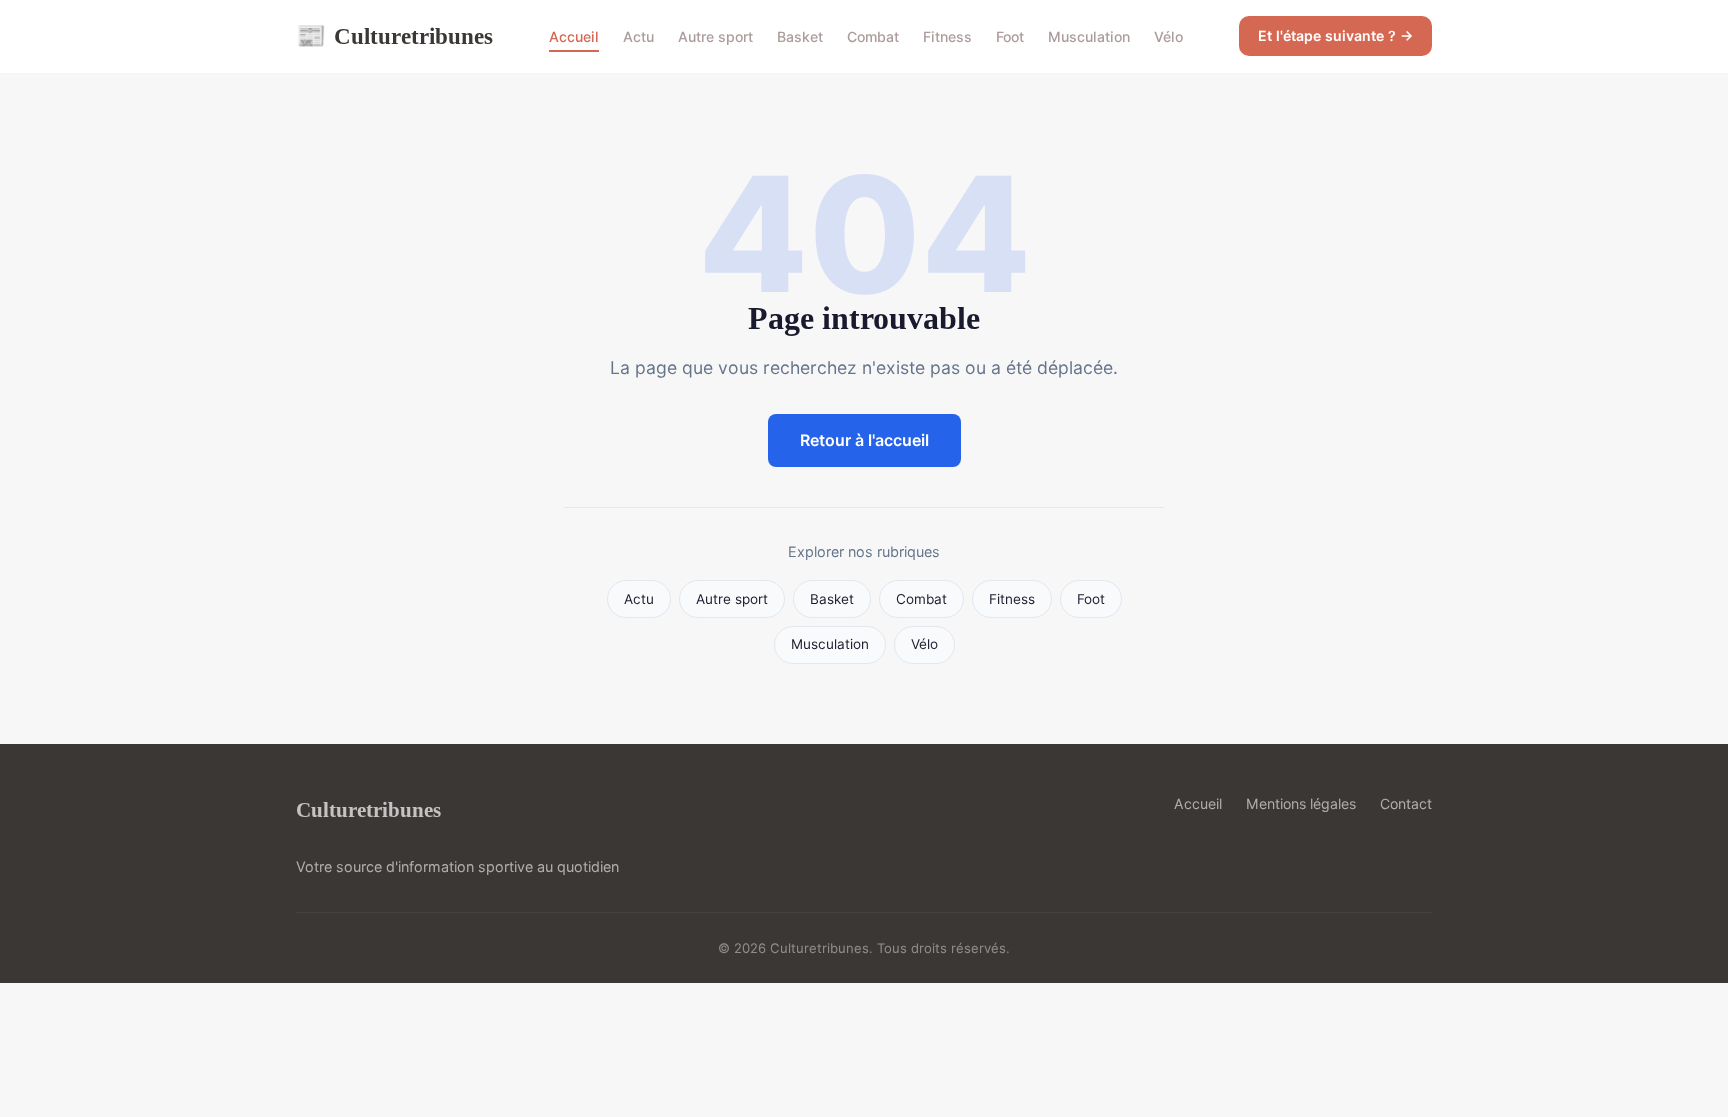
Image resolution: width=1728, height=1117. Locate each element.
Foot (1010, 36)
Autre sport (715, 36)
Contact (1406, 803)
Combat (873, 36)
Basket (800, 36)
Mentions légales (1301, 803)
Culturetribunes (394, 36)
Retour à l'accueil (864, 440)
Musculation (1089, 36)
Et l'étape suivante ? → (1335, 35)
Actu (638, 36)
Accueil (574, 36)
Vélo (1168, 36)
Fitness (947, 36)
